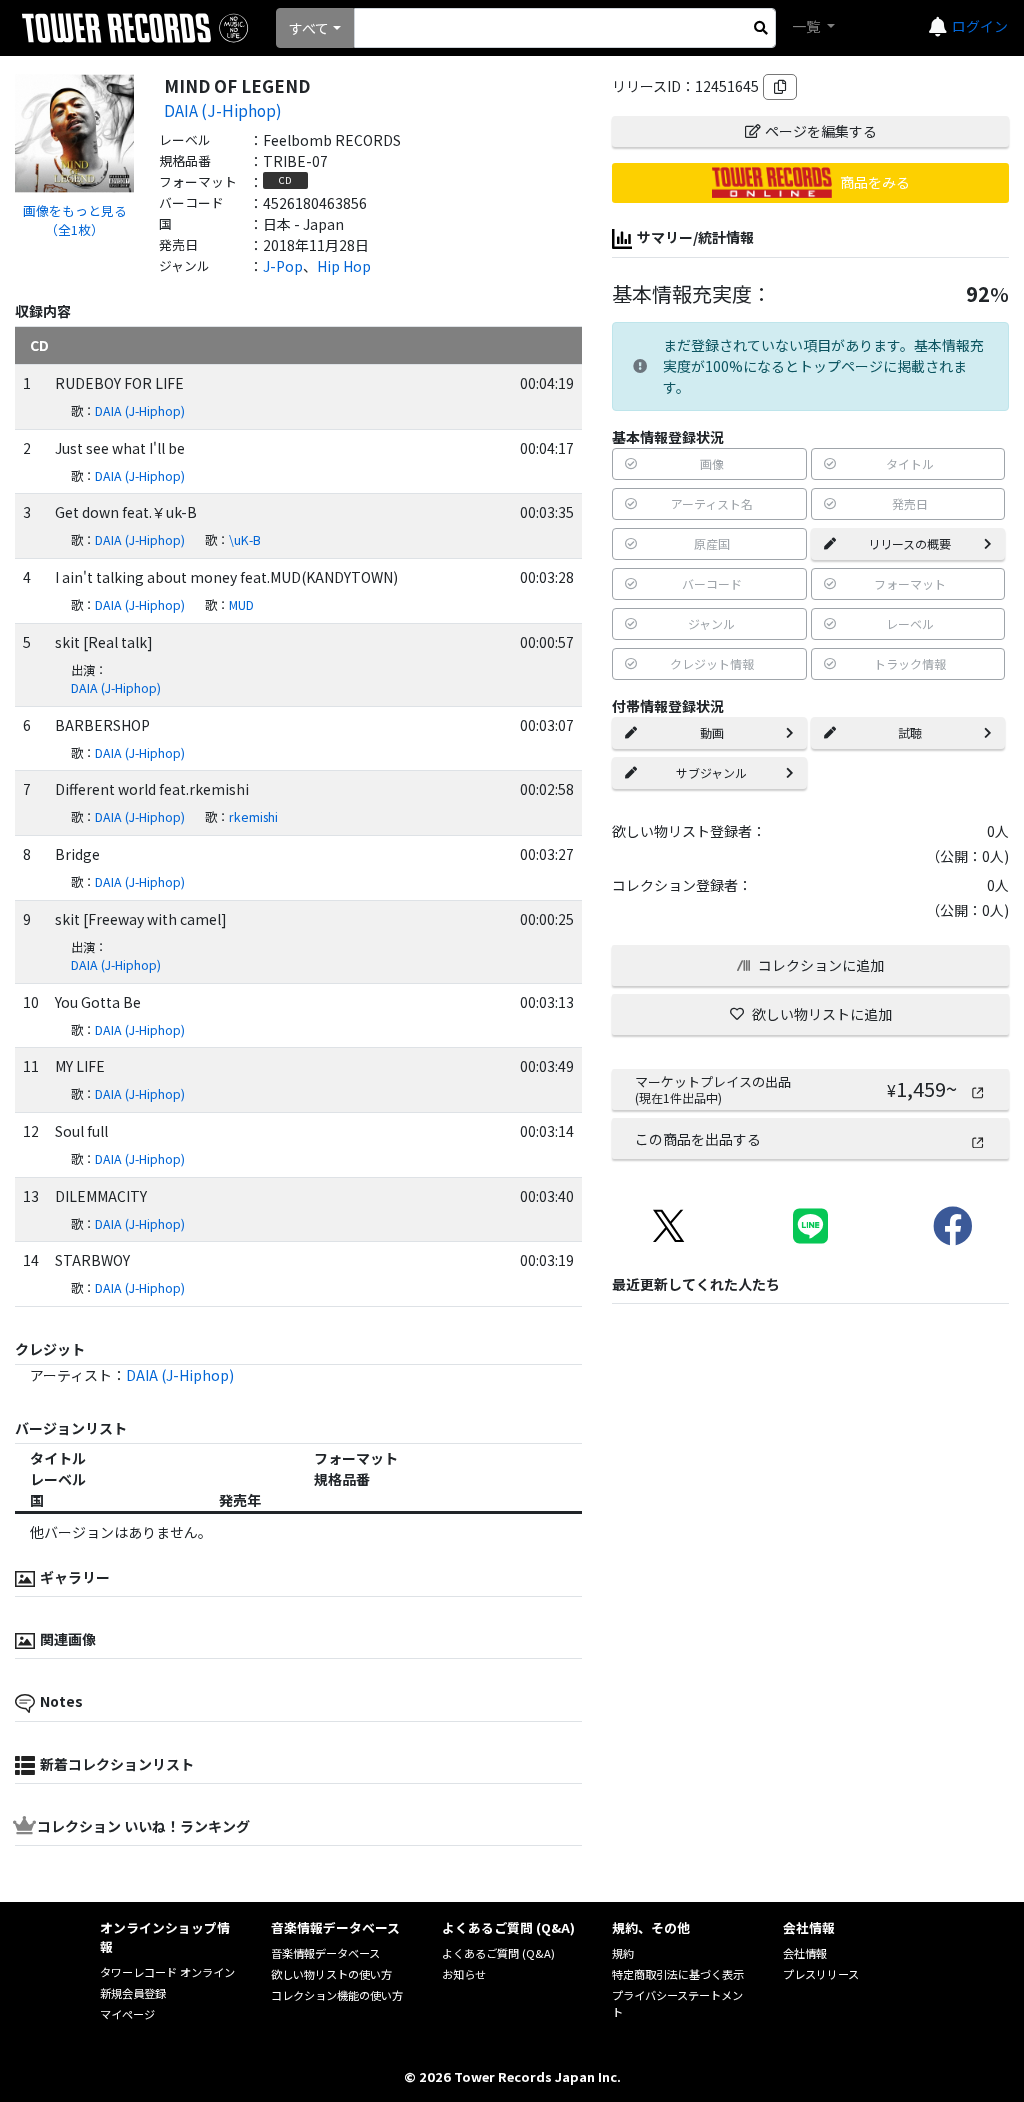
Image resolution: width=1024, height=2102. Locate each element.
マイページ (127, 2014)
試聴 (910, 732)
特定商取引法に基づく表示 (678, 1974)
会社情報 (805, 1953)
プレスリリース (821, 1974)
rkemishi (253, 817)
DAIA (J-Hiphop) (223, 110)
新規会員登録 (133, 1993)
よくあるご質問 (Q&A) (498, 1953)
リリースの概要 (909, 543)
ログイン (980, 26)
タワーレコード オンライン (167, 1972)
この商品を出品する (698, 1139)
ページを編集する (821, 131)
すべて (309, 28)
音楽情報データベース (325, 1953)
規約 (623, 1953)
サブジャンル (711, 772)
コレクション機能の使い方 (337, 1995)
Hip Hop (344, 266)
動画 (712, 732)
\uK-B (245, 540)
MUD (241, 605)
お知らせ (464, 1974)
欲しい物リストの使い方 (331, 1974)
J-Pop (283, 266)
